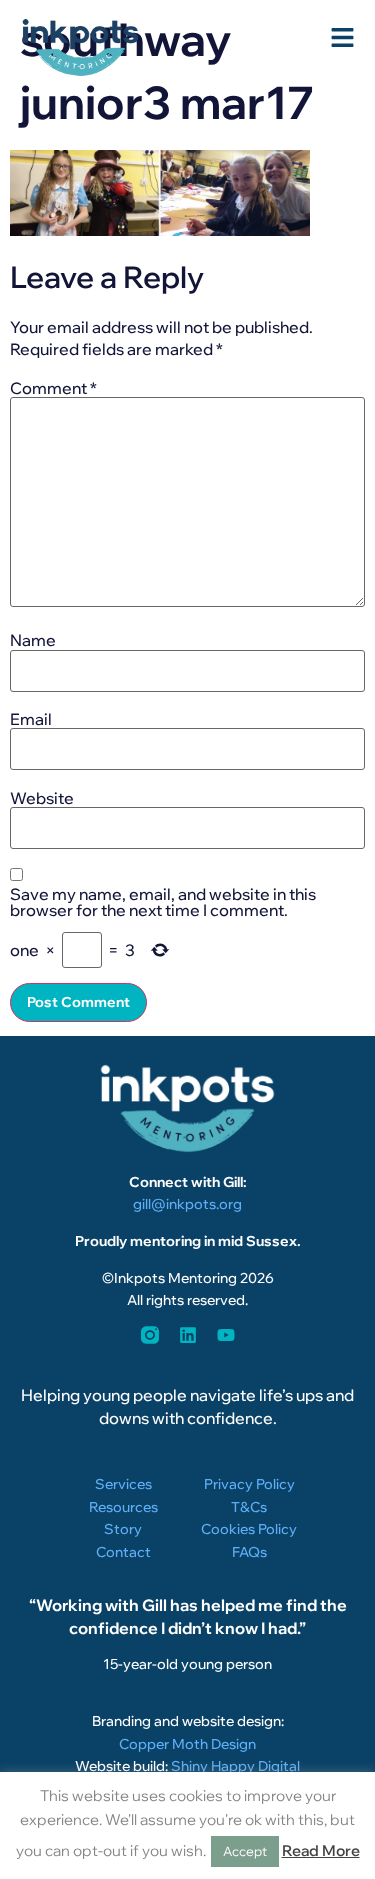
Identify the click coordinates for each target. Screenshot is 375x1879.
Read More (321, 1850)
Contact (123, 1552)
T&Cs (249, 1507)
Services (123, 1484)
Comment (53, 388)
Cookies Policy (249, 1529)
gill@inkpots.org (187, 1204)
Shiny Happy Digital (235, 1766)
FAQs (249, 1552)
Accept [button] (245, 1851)
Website (42, 798)
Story (123, 1529)
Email (31, 719)
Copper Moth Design (187, 1744)
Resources (123, 1507)
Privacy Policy (249, 1484)
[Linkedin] (188, 1335)
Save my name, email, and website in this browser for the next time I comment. (163, 902)
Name (33, 640)
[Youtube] (226, 1335)
